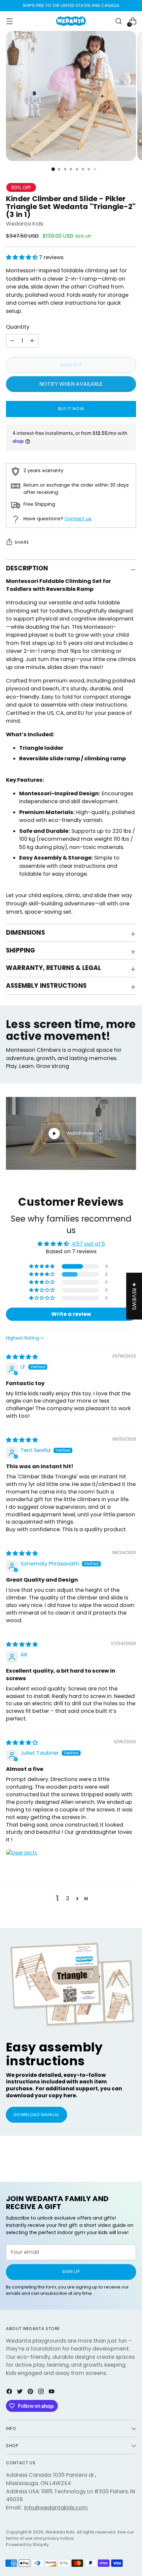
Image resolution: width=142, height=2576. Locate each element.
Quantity (18, 327)
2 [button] (68, 1898)
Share (22, 542)
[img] (22, 1357)
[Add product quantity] (12, 341)
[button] (22, 257)
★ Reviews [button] (134, 1296)
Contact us (78, 519)
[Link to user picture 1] (22, 1865)
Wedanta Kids (25, 224)
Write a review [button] (71, 1314)
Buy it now (71, 409)
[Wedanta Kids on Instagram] (42, 2393)
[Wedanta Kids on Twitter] (20, 2393)
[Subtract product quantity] (32, 341)
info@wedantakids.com (56, 2508)
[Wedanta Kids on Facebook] (10, 2393)
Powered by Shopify (27, 2545)
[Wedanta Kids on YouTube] (52, 2393)
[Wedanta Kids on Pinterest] (31, 2393)
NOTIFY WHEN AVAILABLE (71, 384)
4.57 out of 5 (88, 1244)
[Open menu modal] (9, 21)
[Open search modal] (118, 21)
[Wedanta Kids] (71, 21)
